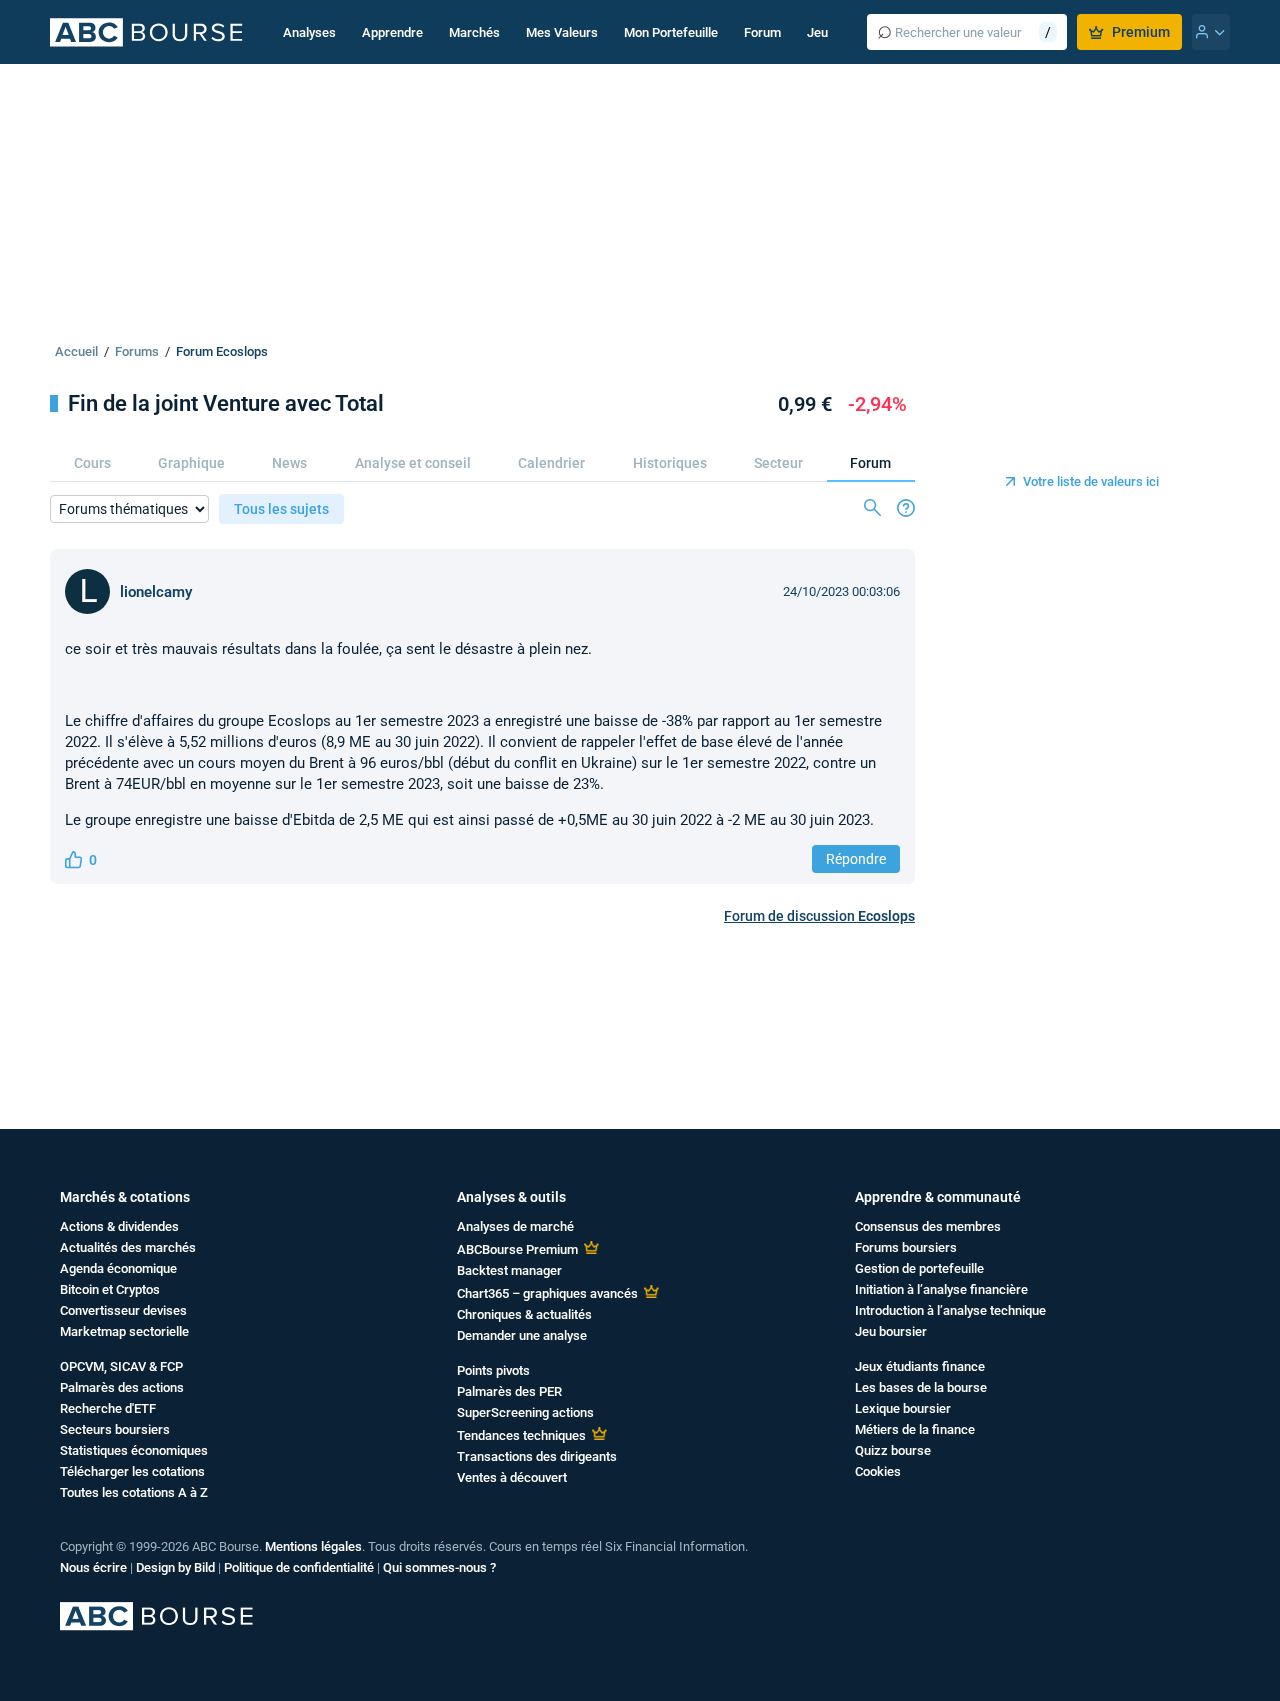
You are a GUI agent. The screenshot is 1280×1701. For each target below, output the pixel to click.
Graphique (191, 463)
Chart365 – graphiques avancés (547, 1293)
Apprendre (392, 32)
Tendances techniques (521, 1435)
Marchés (474, 32)
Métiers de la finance (915, 1429)
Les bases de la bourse (921, 1387)
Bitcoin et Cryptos (110, 1289)
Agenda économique (118, 1268)
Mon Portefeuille (671, 32)
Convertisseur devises (123, 1310)
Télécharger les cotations (132, 1471)
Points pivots (493, 1370)
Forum (762, 32)
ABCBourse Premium (517, 1249)
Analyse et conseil (413, 463)
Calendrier (551, 463)
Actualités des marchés (128, 1247)
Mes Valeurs (562, 32)
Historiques (670, 463)
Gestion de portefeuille (919, 1268)
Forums (137, 351)
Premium (1141, 32)
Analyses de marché (515, 1226)
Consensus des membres (928, 1226)
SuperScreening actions (525, 1412)
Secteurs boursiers (115, 1429)
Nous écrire (93, 1567)
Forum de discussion (819, 916)
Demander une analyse (522, 1335)
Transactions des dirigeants (537, 1456)
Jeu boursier (891, 1331)
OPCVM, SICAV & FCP (121, 1366)
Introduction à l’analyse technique (950, 1310)
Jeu (817, 32)
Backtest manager (509, 1270)
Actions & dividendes (119, 1226)
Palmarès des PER (509, 1391)
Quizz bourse (893, 1450)
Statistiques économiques (134, 1450)
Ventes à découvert (512, 1477)
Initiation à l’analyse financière (941, 1289)
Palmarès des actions (122, 1387)
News (289, 463)
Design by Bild (175, 1567)
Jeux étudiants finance (920, 1366)
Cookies (878, 1471)
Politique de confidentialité (299, 1567)
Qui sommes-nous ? (439, 1567)
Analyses (309, 32)
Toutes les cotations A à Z (134, 1492)
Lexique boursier (903, 1408)
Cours (92, 463)
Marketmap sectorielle (124, 1331)
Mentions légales (313, 1546)
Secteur (778, 463)
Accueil (76, 351)
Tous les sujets (281, 509)
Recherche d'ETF (108, 1408)
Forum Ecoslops (222, 351)
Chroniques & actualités (524, 1314)
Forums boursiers (906, 1247)
